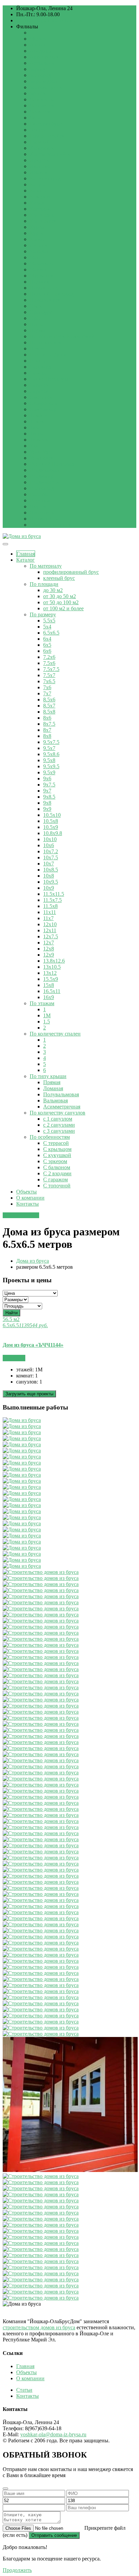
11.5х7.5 (52, 900)
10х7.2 (51, 851)
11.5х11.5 (54, 894)
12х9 (49, 955)
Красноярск (43, 221)
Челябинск (42, 105)
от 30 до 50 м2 (60, 596)
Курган (38, 227)
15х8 (49, 985)
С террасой (56, 1143)
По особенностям (50, 1137)
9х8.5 (49, 797)
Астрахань (42, 63)
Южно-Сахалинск (50, 525)
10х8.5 (51, 870)
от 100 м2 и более (63, 608)
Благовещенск (46, 87)
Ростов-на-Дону (48, 355)
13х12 (50, 973)
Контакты (27, 1204)
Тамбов (38, 415)
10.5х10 (52, 815)
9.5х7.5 (51, 742)
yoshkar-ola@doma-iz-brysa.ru (49, 20)
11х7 (48, 918)
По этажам (42, 1003)
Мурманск (42, 276)
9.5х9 (49, 772)
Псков (37, 348)
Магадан (40, 251)
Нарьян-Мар (44, 288)
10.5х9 (51, 827)
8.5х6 (49, 700)
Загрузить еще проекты (29, 1394)
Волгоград (42, 488)
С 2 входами (57, 1173)
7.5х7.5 (51, 669)
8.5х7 (49, 706)
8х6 (47, 718)
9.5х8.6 (51, 754)
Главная (26, 554)
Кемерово (41, 197)
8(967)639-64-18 (21, 1215)
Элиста (38, 130)
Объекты (26, 1192)
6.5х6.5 (51, 633)
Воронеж (40, 500)
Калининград (45, 178)
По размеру (43, 614)
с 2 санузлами (59, 1125)
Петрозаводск (46, 342)
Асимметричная (62, 1107)
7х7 (47, 693)
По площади (44, 584)
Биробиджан (44, 81)
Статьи (24, 2390)
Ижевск (39, 172)
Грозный (40, 142)
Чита (35, 118)
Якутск (38, 506)
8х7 (47, 730)
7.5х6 (49, 663)
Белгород (40, 75)
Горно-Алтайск (47, 136)
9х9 (47, 809)
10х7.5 (51, 857)
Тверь (36, 434)
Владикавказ (44, 470)
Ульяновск (42, 458)
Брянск (38, 93)
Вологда (39, 494)
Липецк (39, 245)
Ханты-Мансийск (50, 154)
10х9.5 (51, 882)
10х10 (50, 839)
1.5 (47, 1022)
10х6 (49, 845)
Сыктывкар (43, 409)
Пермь (37, 330)
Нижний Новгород (52, 294)
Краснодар (42, 215)
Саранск (39, 385)
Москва (38, 39)
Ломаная (53, 1088)
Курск (37, 233)
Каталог (25, 560)
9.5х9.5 (51, 766)
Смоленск (41, 397)
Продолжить (17, 2570)
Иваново (40, 166)
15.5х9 (51, 979)
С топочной (57, 1186)
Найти (11, 1313)
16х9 (49, 997)
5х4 (47, 627)
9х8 (47, 803)
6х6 (47, 651)
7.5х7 (49, 675)
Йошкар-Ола (44, 519)
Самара (38, 373)
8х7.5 (49, 724)
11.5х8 (50, 906)
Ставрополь (43, 403)
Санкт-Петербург (50, 379)
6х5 (47, 645)
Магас (37, 257)
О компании (30, 1198)
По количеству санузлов (58, 1113)
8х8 (47, 736)
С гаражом (55, 1179)
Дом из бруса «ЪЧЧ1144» (33, 1345)
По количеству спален (55, 1034)
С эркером (55, 1161)
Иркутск (39, 160)
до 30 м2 (53, 590)
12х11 (50, 930)
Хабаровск (42, 148)
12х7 (49, 943)
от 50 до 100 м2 (61, 602)
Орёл (36, 318)
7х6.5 (49, 681)
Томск (37, 421)
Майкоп (39, 270)
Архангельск (45, 57)
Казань (38, 191)
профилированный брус (71, 572)
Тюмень (39, 440)
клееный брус (59, 578)
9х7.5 (49, 785)
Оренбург (41, 312)
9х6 (47, 779)
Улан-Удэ (40, 452)
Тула (35, 427)
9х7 (47, 791)
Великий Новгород (52, 464)
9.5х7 (49, 748)
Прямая (52, 1082)
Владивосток (45, 482)
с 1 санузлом (58, 1119)
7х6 (47, 687)
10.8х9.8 (53, 833)
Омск (36, 306)
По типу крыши (48, 1076)
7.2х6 (49, 657)
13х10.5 (52, 967)
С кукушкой (57, 1155)
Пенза (37, 324)
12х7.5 (51, 936)
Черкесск (40, 112)
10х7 (49, 864)
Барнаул (39, 69)
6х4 (47, 639)
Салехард (40, 367)
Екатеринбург (46, 124)
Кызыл (38, 239)
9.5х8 (49, 760)
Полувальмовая (61, 1094)
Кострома (41, 209)
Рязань (37, 361)
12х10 (50, 924)
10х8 (49, 876)
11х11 (50, 912)
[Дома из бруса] (22, 536)
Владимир (41, 476)
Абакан (38, 45)
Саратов (39, 391)
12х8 (49, 949)
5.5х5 (49, 621)
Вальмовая (55, 1101)
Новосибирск (45, 300)
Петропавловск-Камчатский (62, 336)
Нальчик (39, 282)
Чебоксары (42, 99)
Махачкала (42, 263)
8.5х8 (49, 712)
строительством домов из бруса (39, 2327)
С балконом (57, 1167)
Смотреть (14, 1358)
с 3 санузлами (59, 1131)
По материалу (46, 566)
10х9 (49, 888)
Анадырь (40, 51)
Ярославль (42, 513)
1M (47, 1015)
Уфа (34, 446)
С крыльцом (57, 1149)
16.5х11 (52, 991)
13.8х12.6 (54, 961)
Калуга (38, 184)
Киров (37, 203)
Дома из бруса (33, 1261)
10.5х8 (51, 821)
